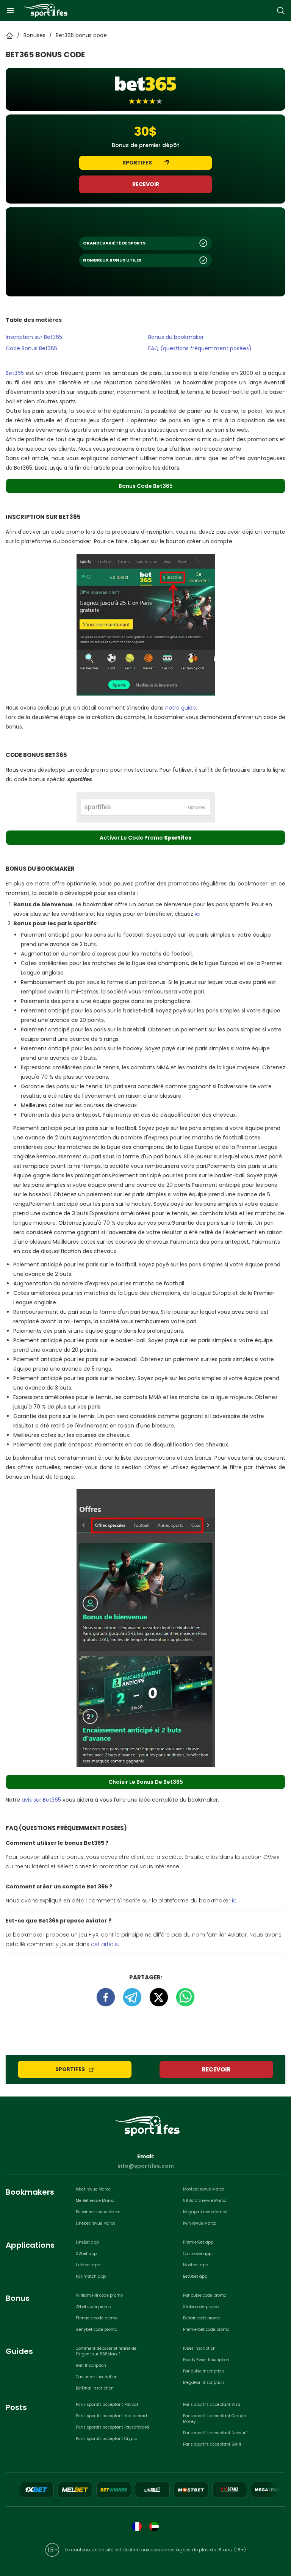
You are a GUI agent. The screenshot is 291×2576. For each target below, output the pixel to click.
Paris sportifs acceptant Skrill (212, 2444)
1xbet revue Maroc (93, 2189)
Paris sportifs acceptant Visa (212, 2404)
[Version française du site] (137, 2527)
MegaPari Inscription (203, 2382)
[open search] (281, 11)
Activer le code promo (145, 838)
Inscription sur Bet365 (34, 337)
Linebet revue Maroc (96, 2223)
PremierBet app (198, 2242)
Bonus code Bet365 (146, 486)
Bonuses (34, 35)
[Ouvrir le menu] (10, 11)
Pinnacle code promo (97, 2318)
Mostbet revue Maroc (204, 2189)
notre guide (181, 708)
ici (198, 914)
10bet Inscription (199, 2348)
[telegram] (136, 1997)
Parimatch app (91, 2276)
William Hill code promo (99, 2295)
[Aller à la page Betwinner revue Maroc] (114, 2490)
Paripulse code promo (205, 2295)
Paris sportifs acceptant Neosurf (215, 2433)
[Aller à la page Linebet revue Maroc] (152, 2490)
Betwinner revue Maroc (98, 2212)
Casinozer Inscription (97, 2377)
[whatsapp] (185, 1997)
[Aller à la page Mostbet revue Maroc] (191, 2490)
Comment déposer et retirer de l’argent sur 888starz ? (106, 2351)
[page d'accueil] (45, 10)
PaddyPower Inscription (206, 2360)
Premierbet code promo (206, 2329)
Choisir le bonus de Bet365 (146, 1782)
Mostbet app (196, 2265)
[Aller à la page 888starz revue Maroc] (230, 2490)
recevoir (146, 184)
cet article (104, 1944)
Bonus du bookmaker (176, 337)
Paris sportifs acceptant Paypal (107, 2404)
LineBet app (87, 2242)
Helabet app (88, 2265)
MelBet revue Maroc (95, 2201)
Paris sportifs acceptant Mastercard (111, 2416)
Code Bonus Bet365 (31, 348)
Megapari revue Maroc (205, 2212)
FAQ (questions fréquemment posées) (200, 348)
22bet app (86, 2254)
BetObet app (195, 2276)
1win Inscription (91, 2365)
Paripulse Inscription (203, 2371)
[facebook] (110, 1997)
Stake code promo (201, 2307)
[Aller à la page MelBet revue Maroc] (75, 2490)
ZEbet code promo (93, 2307)
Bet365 (15, 373)
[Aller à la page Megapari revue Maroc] (268, 2490)
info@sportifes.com (146, 2166)
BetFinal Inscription (95, 2388)
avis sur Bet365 (41, 1800)
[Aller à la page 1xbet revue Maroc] (36, 2490)
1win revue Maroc (200, 2223)
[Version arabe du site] (154, 2527)
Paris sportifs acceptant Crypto (106, 2439)
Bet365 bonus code (81, 35)
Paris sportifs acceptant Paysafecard (112, 2427)
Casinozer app (197, 2254)
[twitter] (163, 1997)
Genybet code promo (96, 2329)
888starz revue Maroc (205, 2201)
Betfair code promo (202, 2318)
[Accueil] (9, 36)
